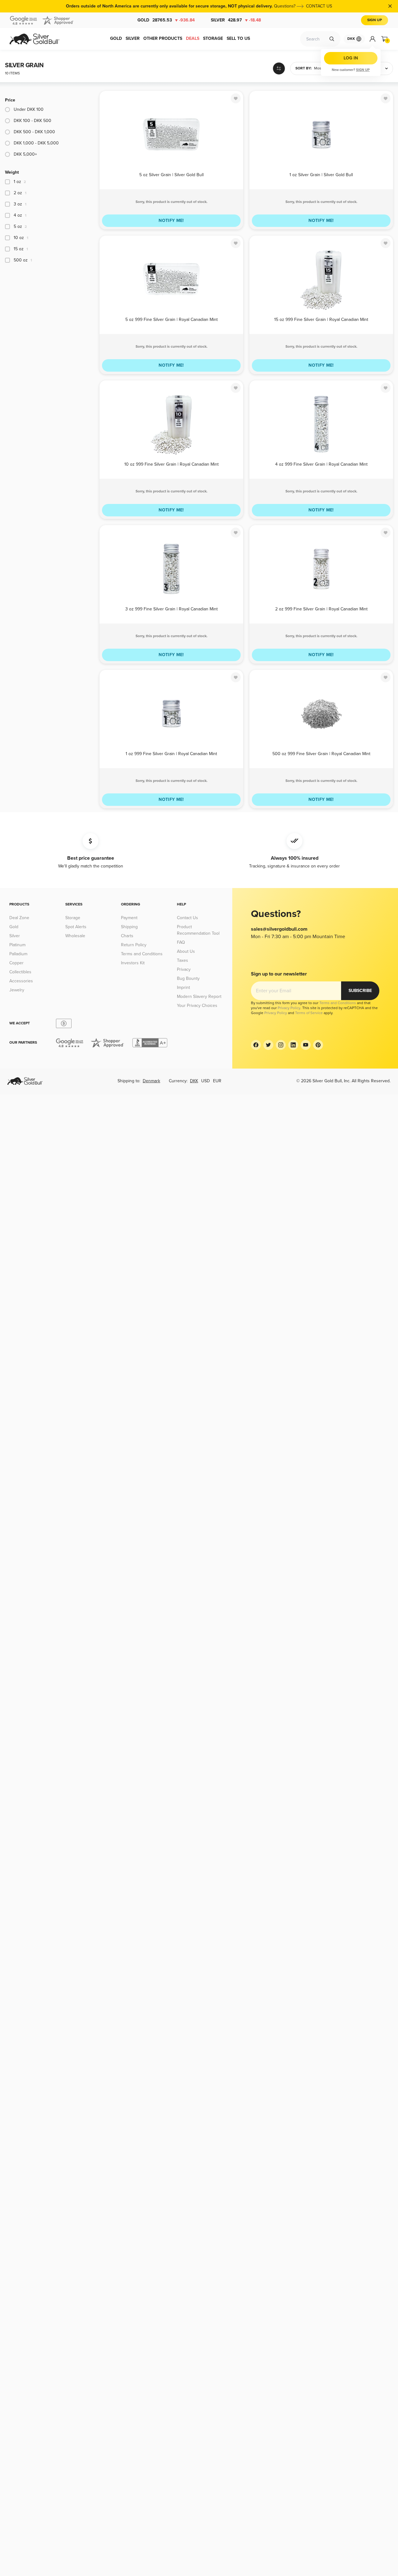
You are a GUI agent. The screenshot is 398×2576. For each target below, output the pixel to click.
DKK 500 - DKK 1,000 (34, 132)
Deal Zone (19, 918)
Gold (166, 20)
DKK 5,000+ (25, 154)
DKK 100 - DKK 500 (32, 121)
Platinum (17, 945)
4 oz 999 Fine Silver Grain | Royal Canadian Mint (321, 464)
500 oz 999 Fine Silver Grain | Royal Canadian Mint (321, 754)
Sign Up (375, 20)
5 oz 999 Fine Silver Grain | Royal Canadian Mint (171, 320)
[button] (320, 68)
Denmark (151, 1081)
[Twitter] (268, 1045)
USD (206, 1081)
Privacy (184, 969)
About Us (186, 951)
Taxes (183, 960)
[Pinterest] (318, 1045)
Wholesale (75, 936)
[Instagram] (281, 1045)
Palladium (18, 954)
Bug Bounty (188, 978)
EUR (217, 1081)
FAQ (181, 942)
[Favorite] (236, 98)
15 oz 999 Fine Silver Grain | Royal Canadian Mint (321, 320)
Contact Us (187, 918)
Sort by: (303, 68)
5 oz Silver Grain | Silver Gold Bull (171, 175)
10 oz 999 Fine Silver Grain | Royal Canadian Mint (171, 464)
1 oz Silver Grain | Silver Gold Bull (321, 175)
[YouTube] (306, 1045)
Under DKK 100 (29, 109)
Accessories (21, 981)
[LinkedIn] (293, 1045)
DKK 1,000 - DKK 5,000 (36, 143)
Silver (236, 20)
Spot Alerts (76, 927)
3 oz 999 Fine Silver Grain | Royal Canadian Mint (171, 609)
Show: (367, 68)
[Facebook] (256, 1045)
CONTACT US (319, 6)
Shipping (129, 927)
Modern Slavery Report (199, 997)
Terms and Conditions (142, 954)
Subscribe (360, 991)
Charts (127, 936)
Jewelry (17, 990)
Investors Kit (133, 963)
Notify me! (171, 221)
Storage (73, 918)
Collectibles (20, 972)
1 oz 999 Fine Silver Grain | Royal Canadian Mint (171, 754)
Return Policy (134, 945)
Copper (16, 963)
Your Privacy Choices (197, 1006)
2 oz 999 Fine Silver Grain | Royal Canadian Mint (321, 609)
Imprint (183, 987)
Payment (129, 918)
